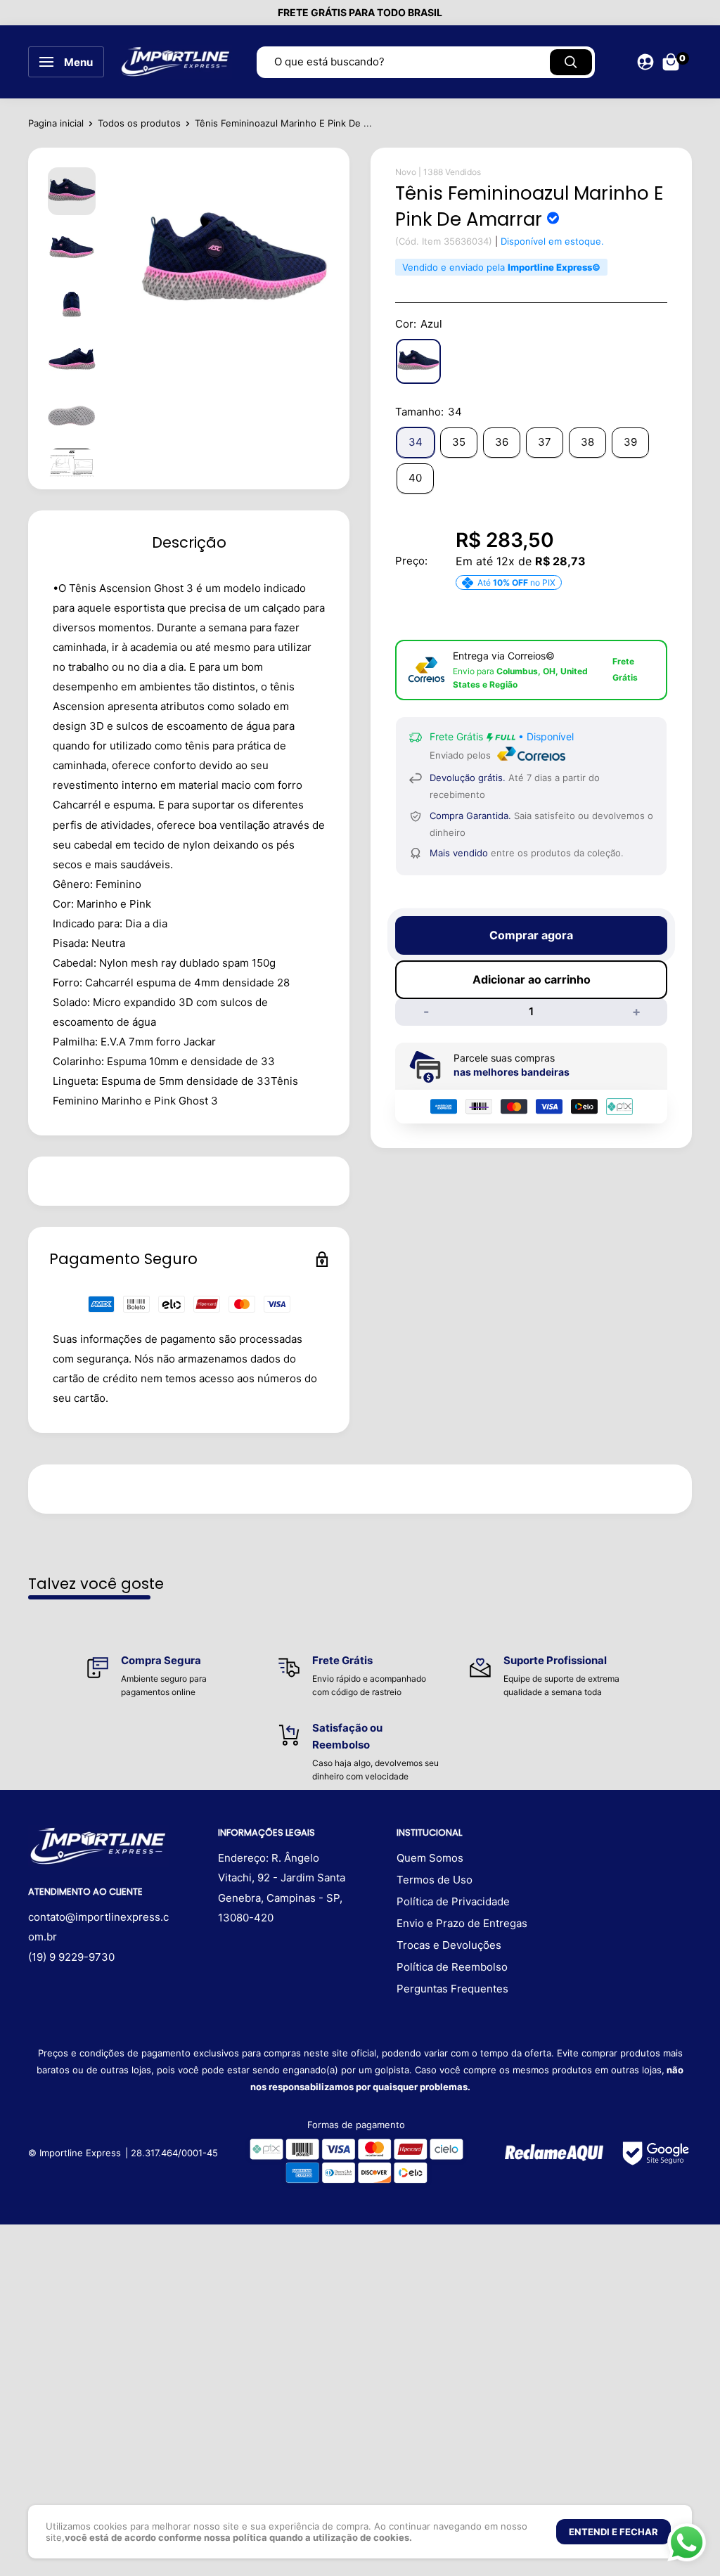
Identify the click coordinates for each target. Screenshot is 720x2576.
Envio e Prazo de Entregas (462, 1923)
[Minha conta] (645, 62)
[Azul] (418, 361)
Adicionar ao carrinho (532, 979)
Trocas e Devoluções (449, 1945)
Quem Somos (430, 1858)
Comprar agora (531, 935)
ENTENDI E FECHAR (613, 2532)
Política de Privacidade (453, 1901)
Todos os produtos (139, 123)
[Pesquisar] (571, 62)
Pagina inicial (56, 123)
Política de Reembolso (452, 1967)
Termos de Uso (435, 1880)
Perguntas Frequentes (452, 1989)
